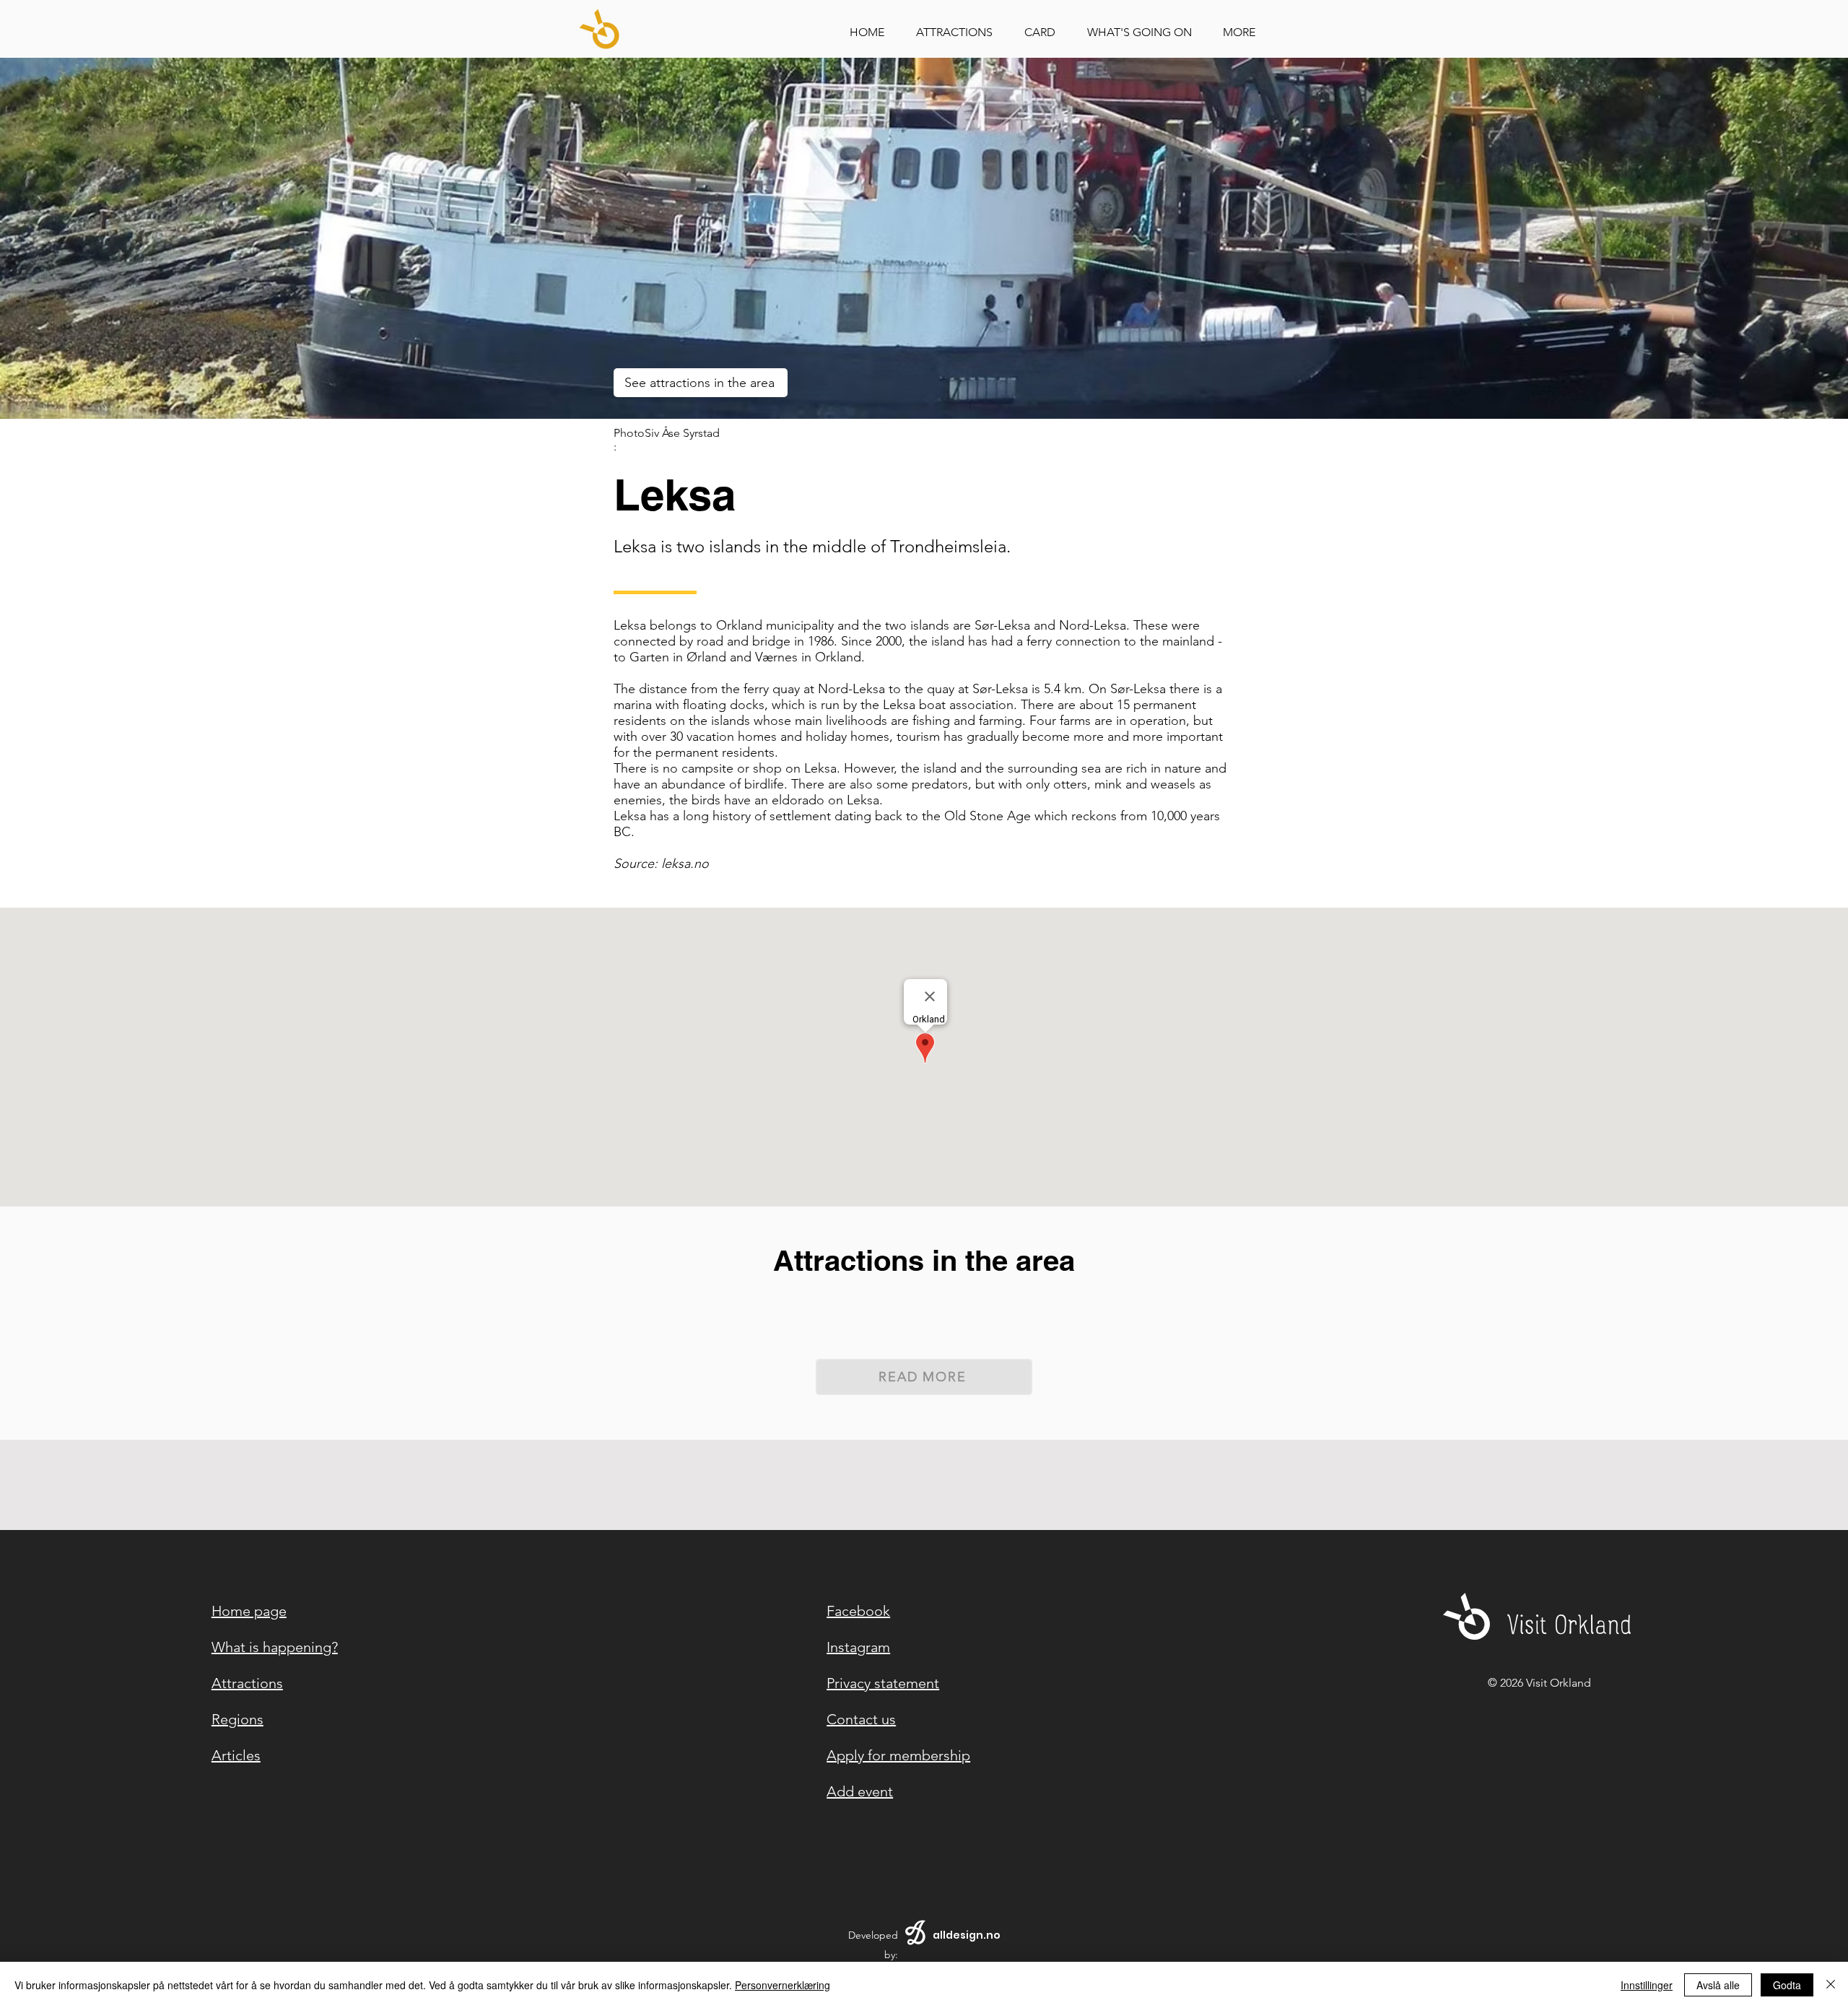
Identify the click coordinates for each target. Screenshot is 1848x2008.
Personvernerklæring (783, 1985)
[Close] (1831, 1985)
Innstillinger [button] (1647, 1985)
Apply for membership (898, 1755)
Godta (1787, 1985)
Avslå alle (1718, 1985)
